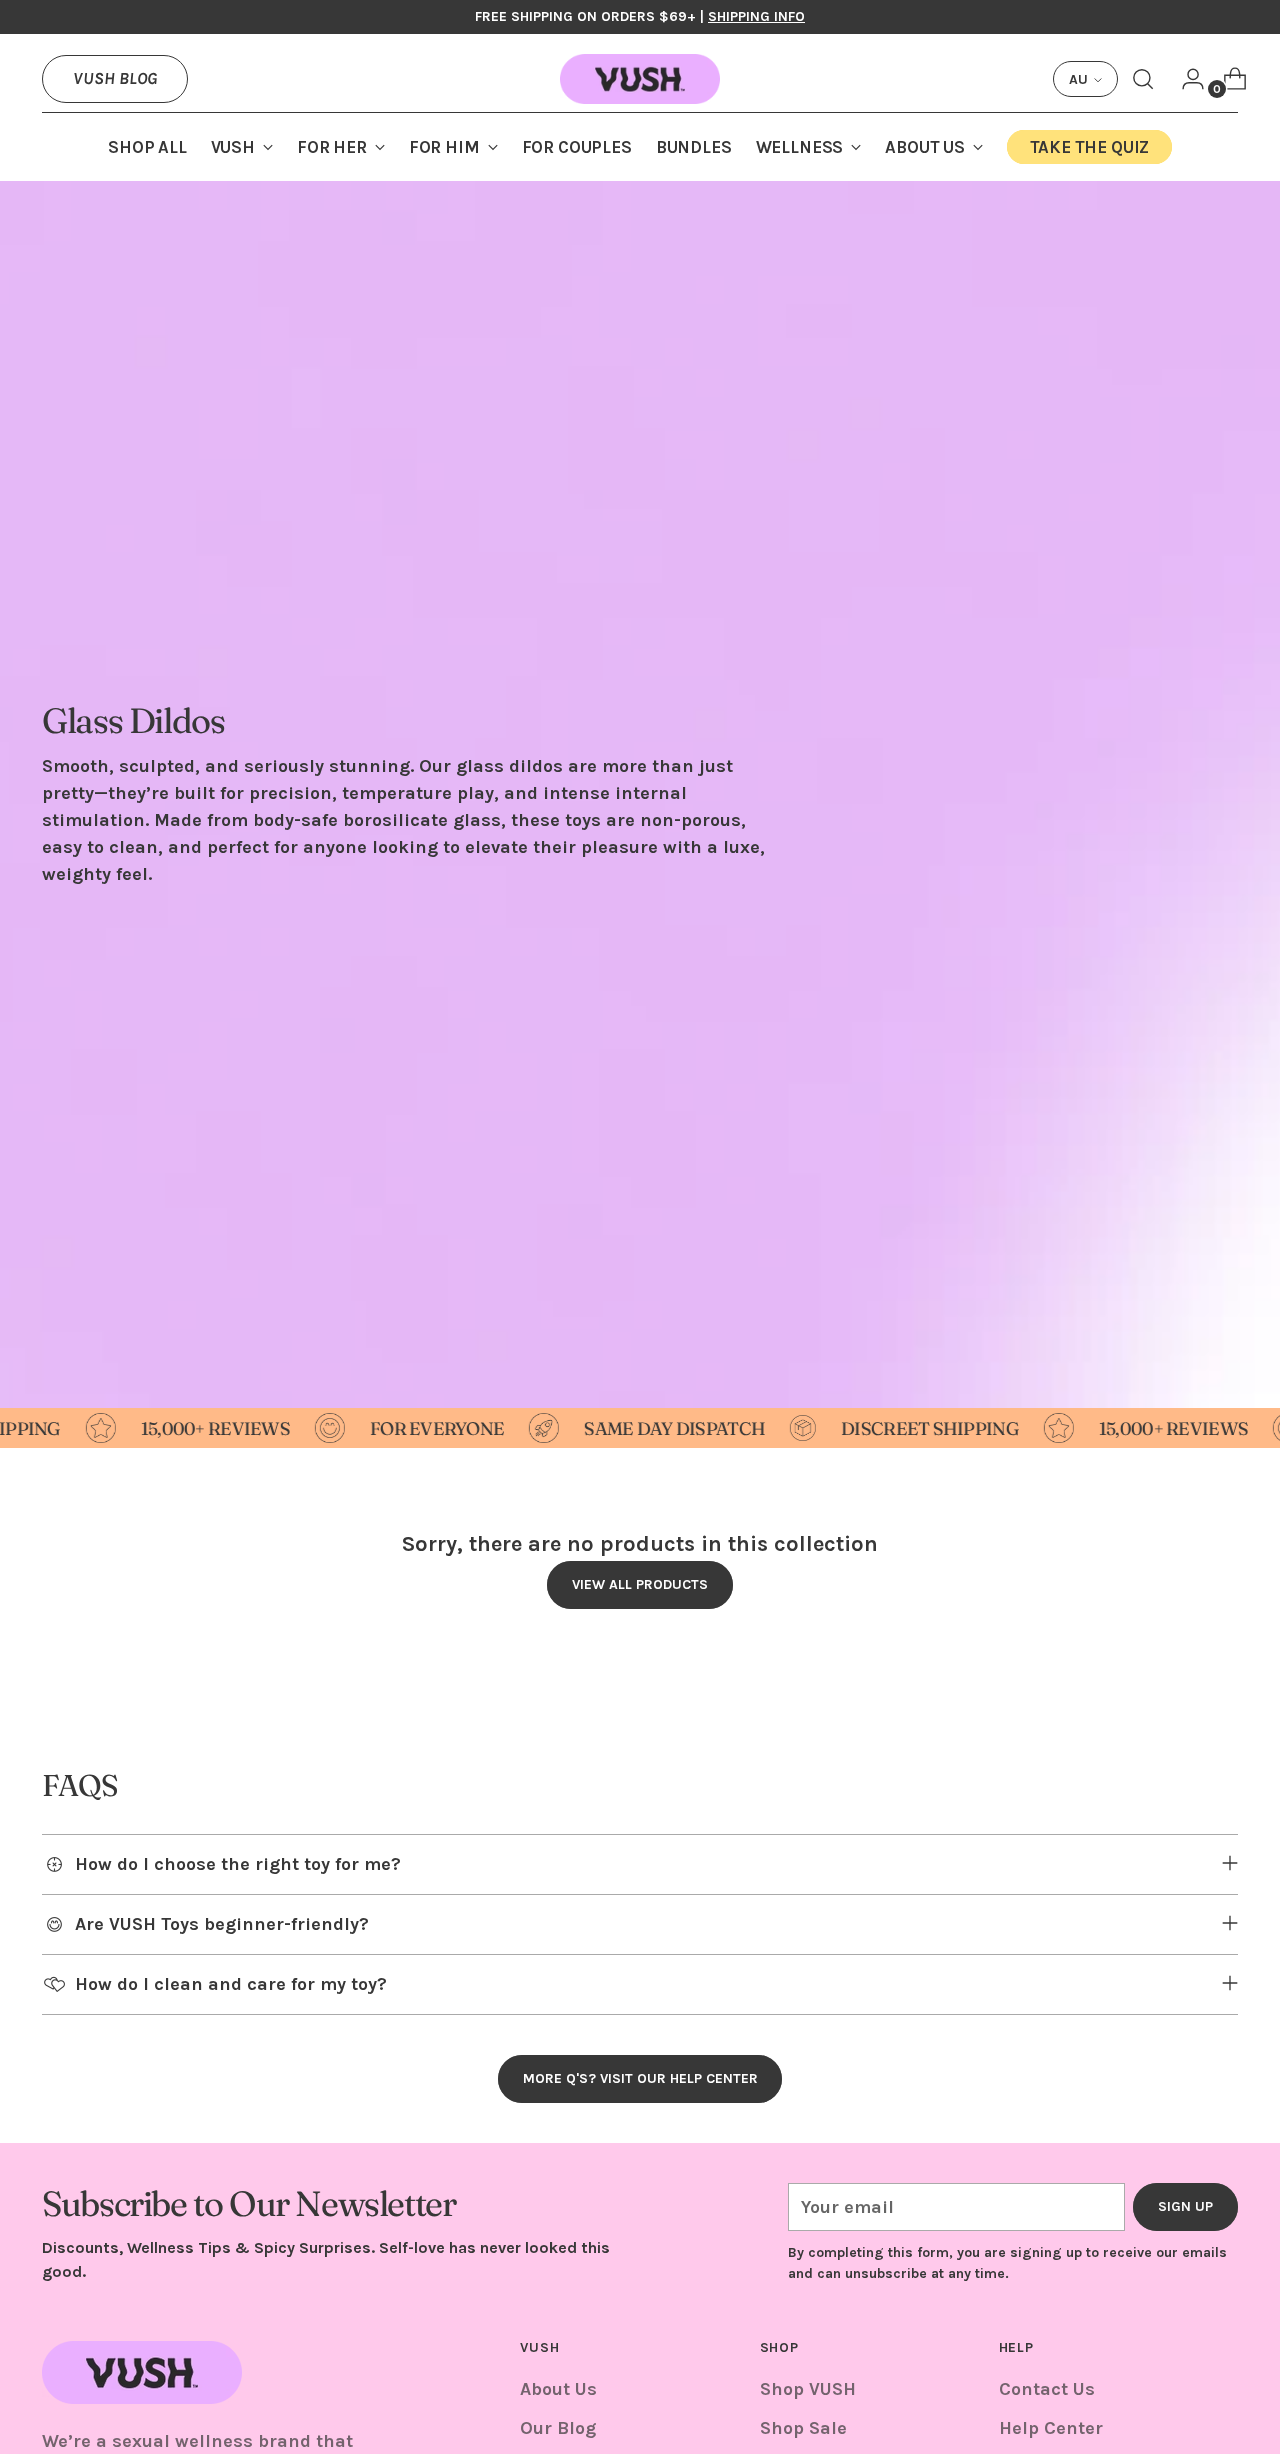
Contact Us (1047, 2389)
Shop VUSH (808, 2389)
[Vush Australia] (640, 79)
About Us (558, 2389)
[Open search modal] (1143, 79)
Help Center (1051, 2428)
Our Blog (558, 2428)
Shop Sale (803, 2428)
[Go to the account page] (1185, 79)
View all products (640, 1584)
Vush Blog (115, 78)
